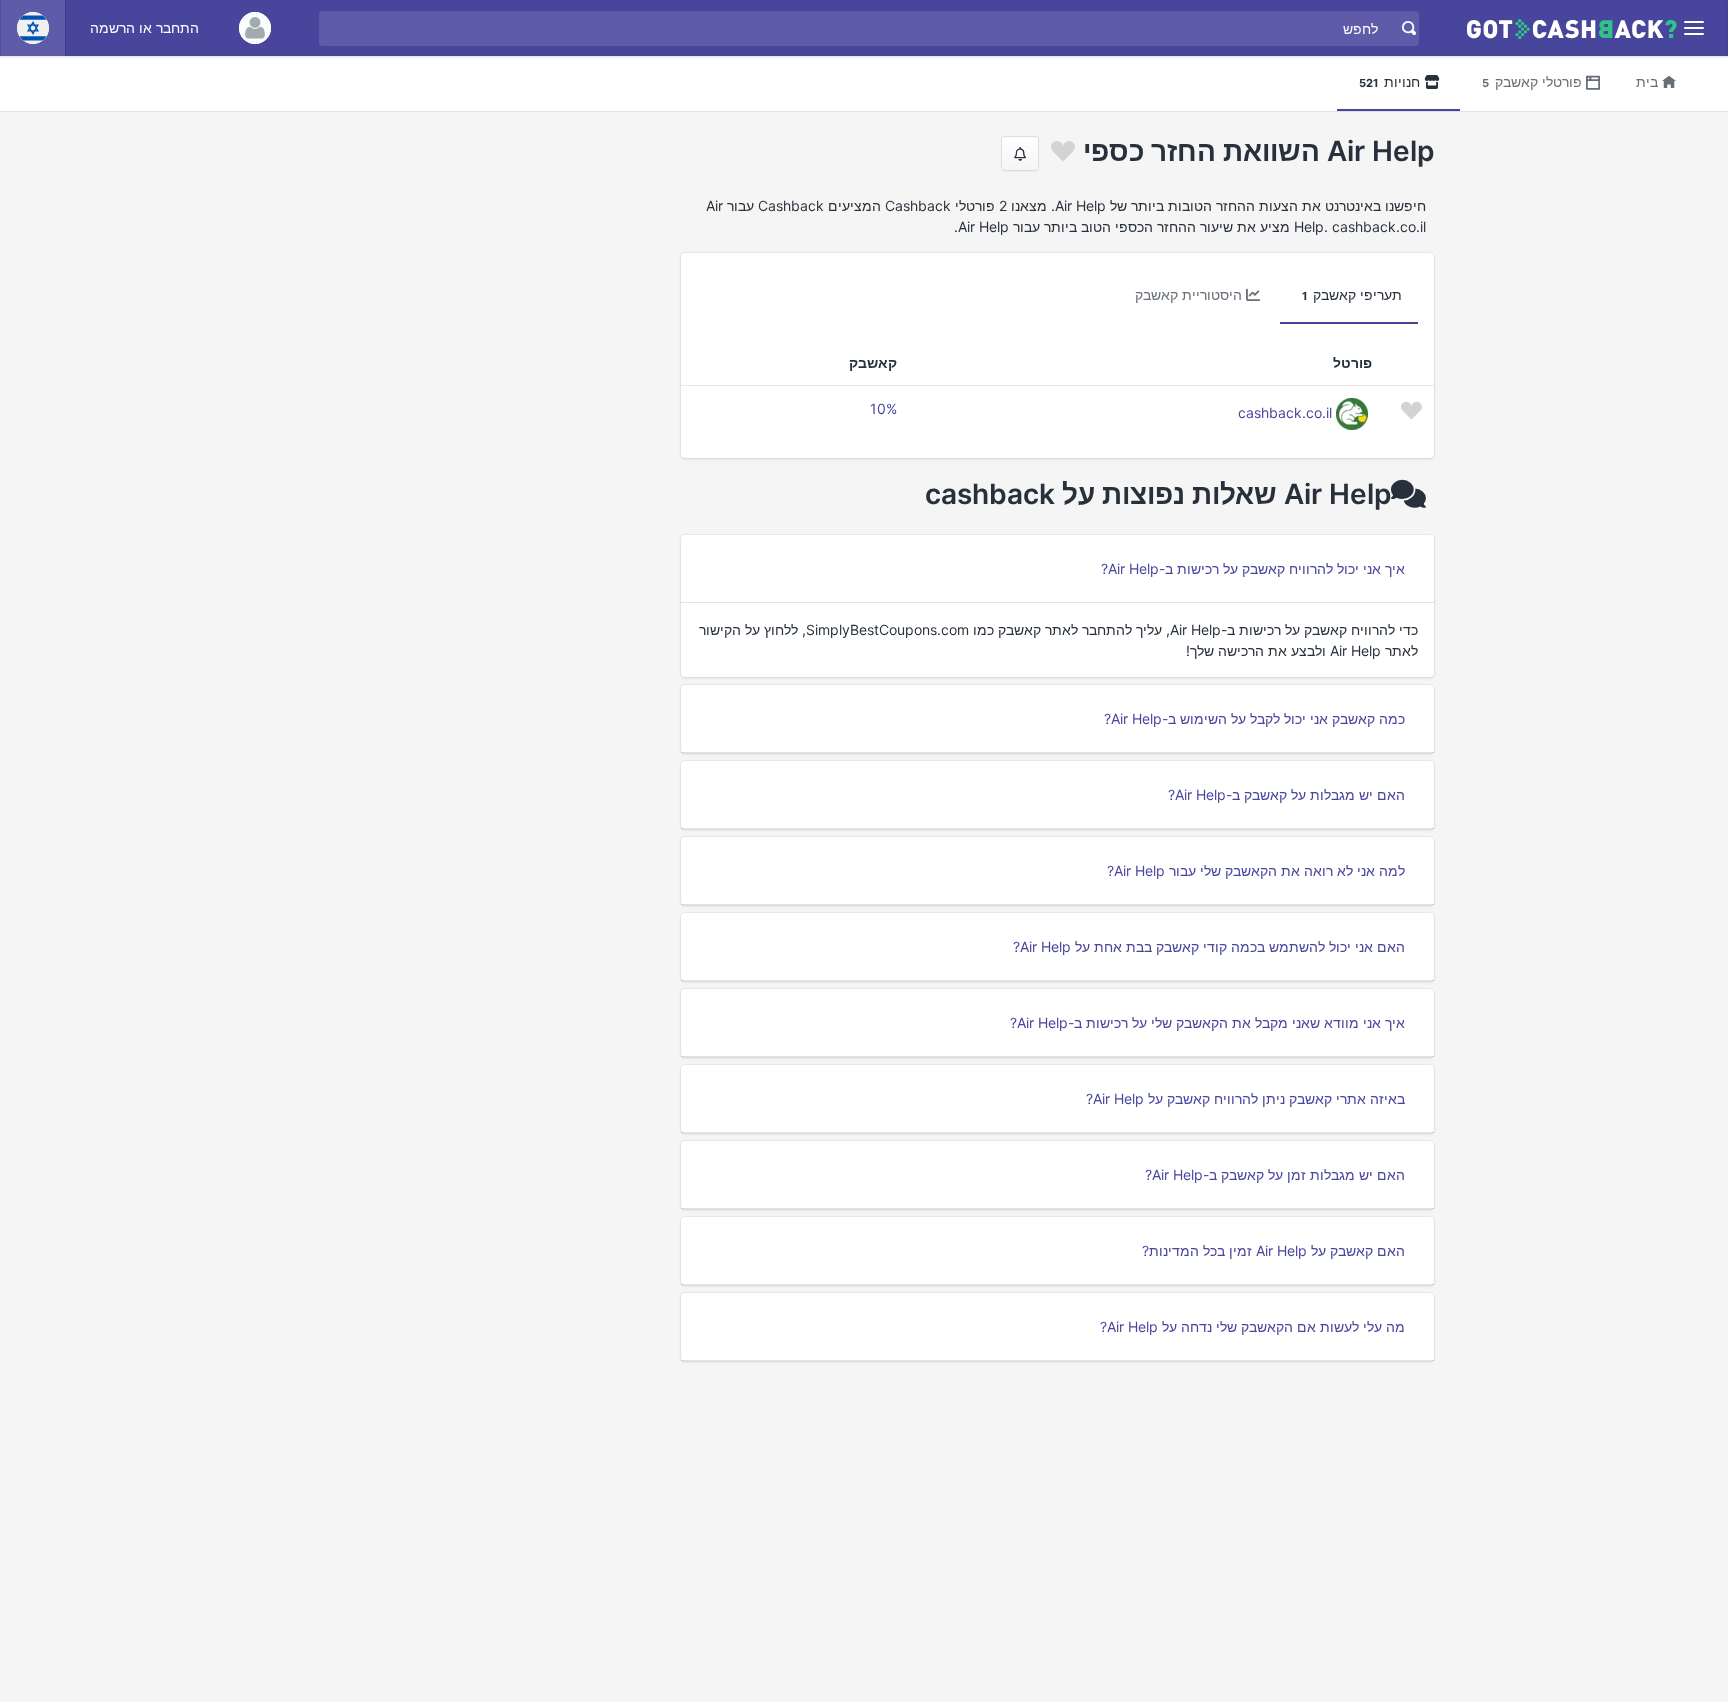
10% (883, 408)
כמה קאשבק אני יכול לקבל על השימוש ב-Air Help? (1254, 718)
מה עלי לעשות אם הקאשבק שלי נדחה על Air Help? (1252, 1326)
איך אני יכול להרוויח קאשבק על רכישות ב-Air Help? (1253, 568)
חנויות (1389, 81)
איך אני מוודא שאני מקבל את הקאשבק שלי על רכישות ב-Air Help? (1207, 1022)
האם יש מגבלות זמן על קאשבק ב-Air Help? (1275, 1174)
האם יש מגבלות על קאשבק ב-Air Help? (1286, 794)
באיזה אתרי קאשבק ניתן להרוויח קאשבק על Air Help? (1245, 1098)
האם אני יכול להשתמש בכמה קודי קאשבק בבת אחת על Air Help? (1209, 946)
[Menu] (1694, 28)
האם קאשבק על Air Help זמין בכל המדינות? (1273, 1250)
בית (1647, 81)
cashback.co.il (1285, 412)
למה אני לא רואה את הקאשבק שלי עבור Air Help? (1256, 870)
